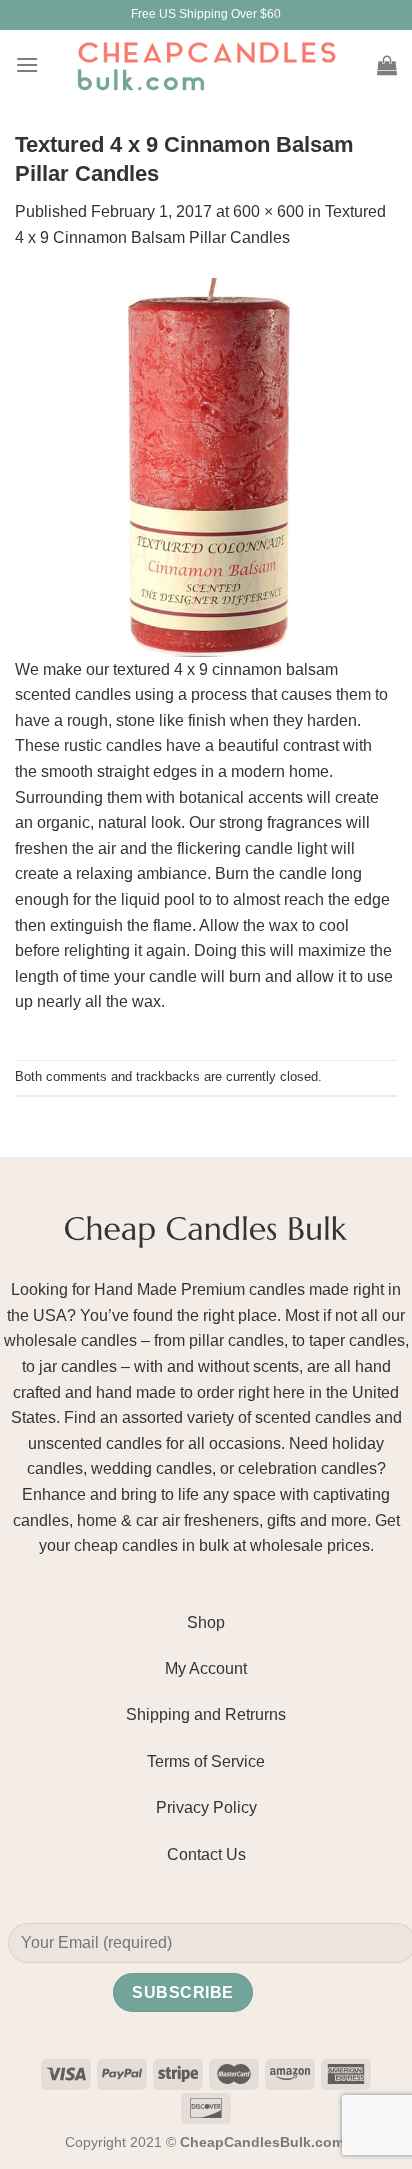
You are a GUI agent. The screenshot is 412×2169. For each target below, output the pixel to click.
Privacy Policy (206, 1807)
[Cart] (387, 65)
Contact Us (206, 1854)
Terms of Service (206, 1761)
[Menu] (27, 64)
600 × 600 (268, 211)
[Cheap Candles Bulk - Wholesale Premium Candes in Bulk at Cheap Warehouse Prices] (206, 65)
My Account (206, 1668)
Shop (206, 1622)
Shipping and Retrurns (206, 1714)
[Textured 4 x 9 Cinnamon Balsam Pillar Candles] (206, 464)
